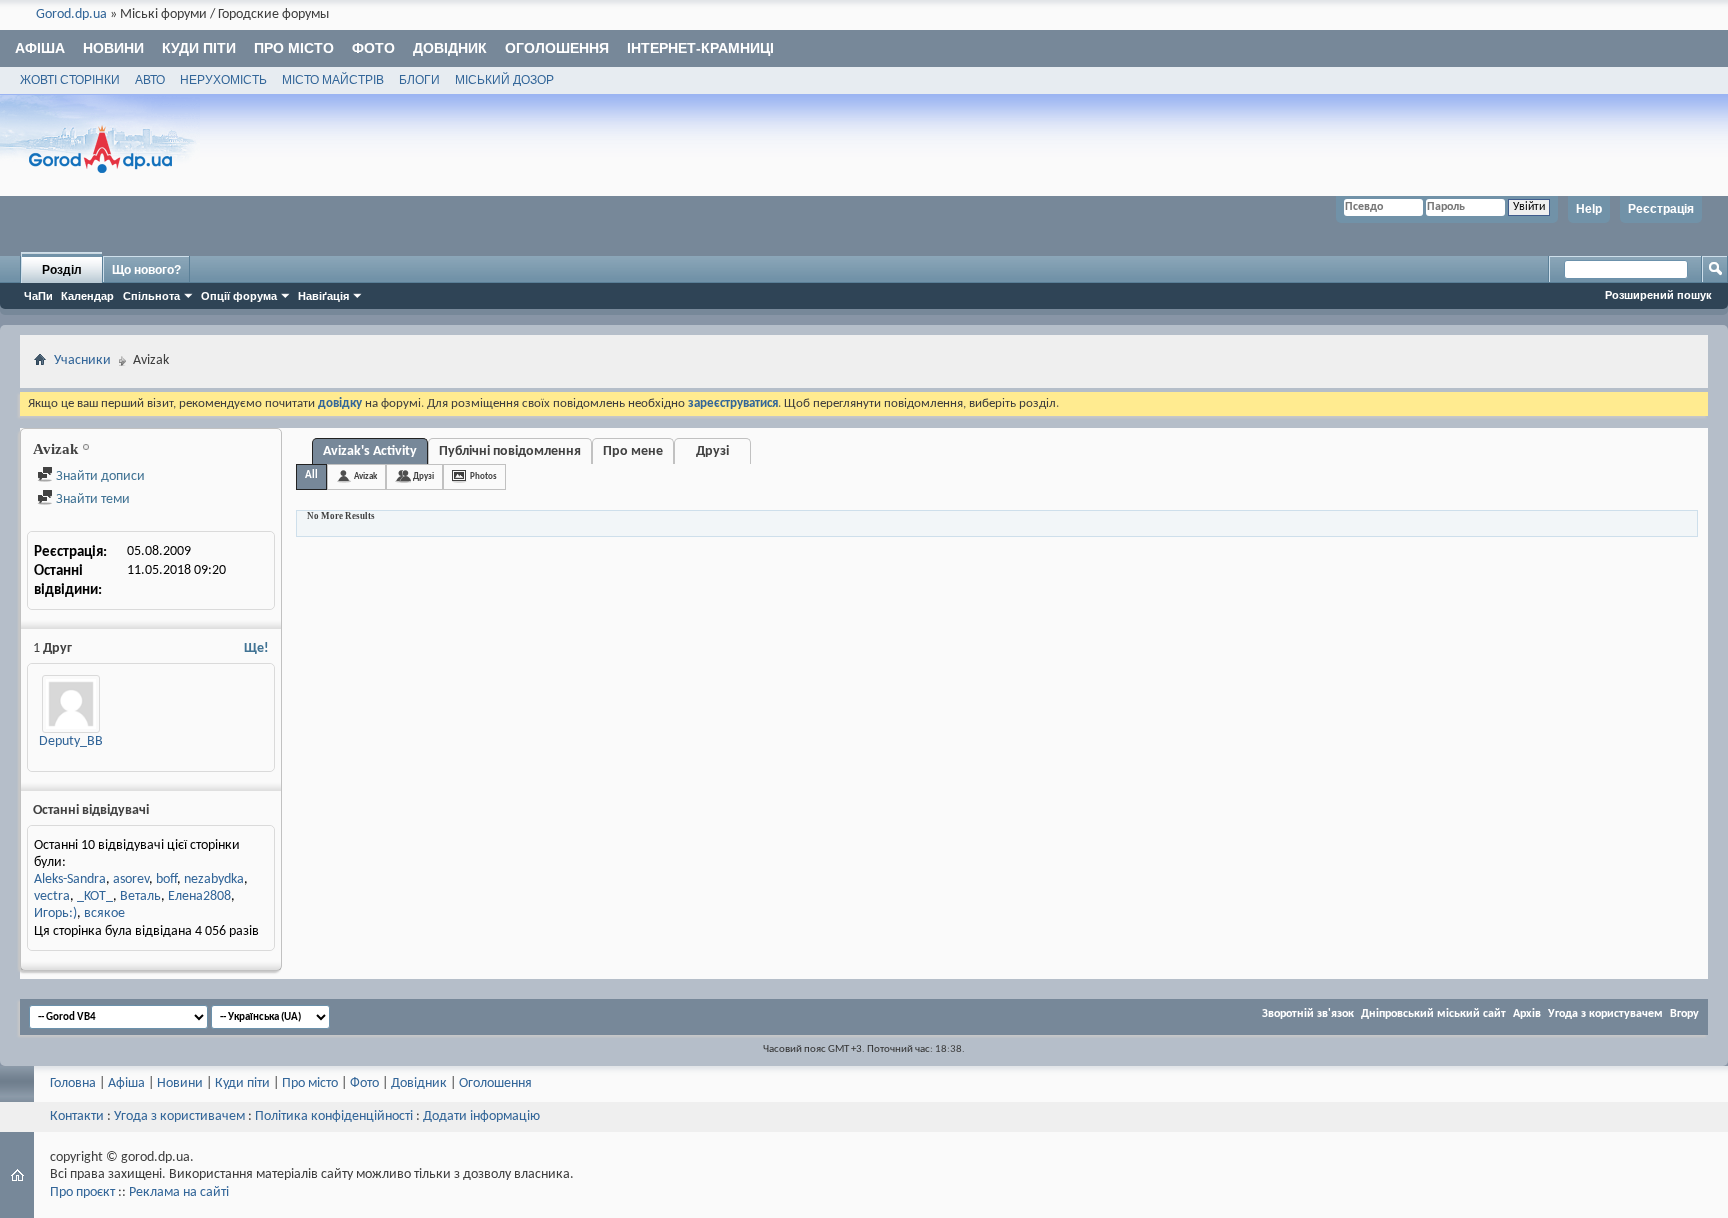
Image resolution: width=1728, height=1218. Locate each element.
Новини (113, 48)
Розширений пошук (1658, 295)
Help (1589, 209)
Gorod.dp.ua (71, 14)
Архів (1527, 1014)
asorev (131, 879)
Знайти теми (91, 499)
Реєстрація (1661, 209)
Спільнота (151, 296)
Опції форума (239, 296)
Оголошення (557, 48)
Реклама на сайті (179, 1192)
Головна (73, 1083)
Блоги (419, 80)
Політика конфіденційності (334, 1116)
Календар (87, 296)
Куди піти (199, 48)
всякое (104, 913)
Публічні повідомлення (510, 451)
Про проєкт (82, 1192)
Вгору (1684, 1014)
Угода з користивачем (179, 1116)
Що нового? (146, 270)
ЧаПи (38, 296)
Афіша (40, 48)
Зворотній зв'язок (1308, 1014)
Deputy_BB (71, 741)
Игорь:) (55, 913)
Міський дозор (504, 80)
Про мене (633, 451)
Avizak (365, 476)
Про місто (294, 48)
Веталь (140, 896)
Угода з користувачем (1605, 1014)
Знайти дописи (99, 476)
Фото (373, 48)
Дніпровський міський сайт (1433, 1014)
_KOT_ (95, 896)
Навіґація (323, 296)
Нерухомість (223, 80)
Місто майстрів (333, 80)
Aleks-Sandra (70, 879)
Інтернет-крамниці (700, 48)
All (311, 475)
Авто (150, 80)
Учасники (82, 360)
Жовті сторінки (70, 80)
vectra (52, 896)
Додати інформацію (481, 1116)
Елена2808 (199, 896)
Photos (483, 476)
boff (166, 879)
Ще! (256, 648)
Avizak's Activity (370, 451)
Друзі (712, 451)
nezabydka (214, 879)
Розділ (62, 270)
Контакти (77, 1116)
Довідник (450, 48)
